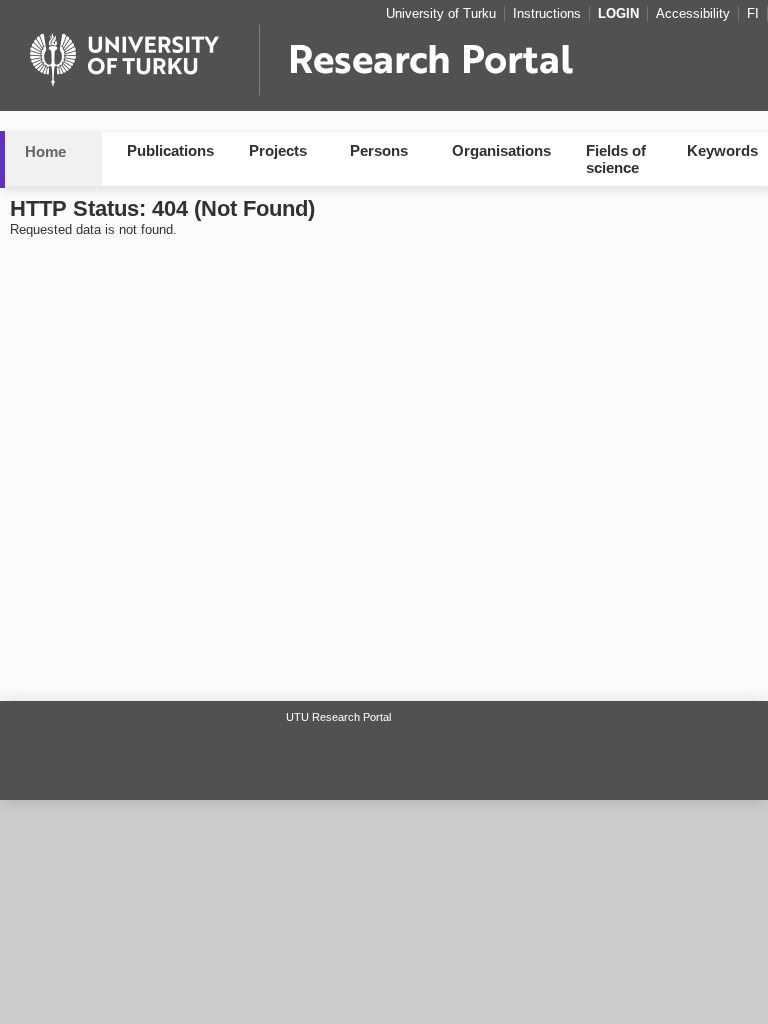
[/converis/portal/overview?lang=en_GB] (384, 66)
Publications (170, 150)
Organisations (501, 150)
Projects (278, 150)
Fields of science (616, 159)
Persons (379, 150)
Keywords (722, 150)
